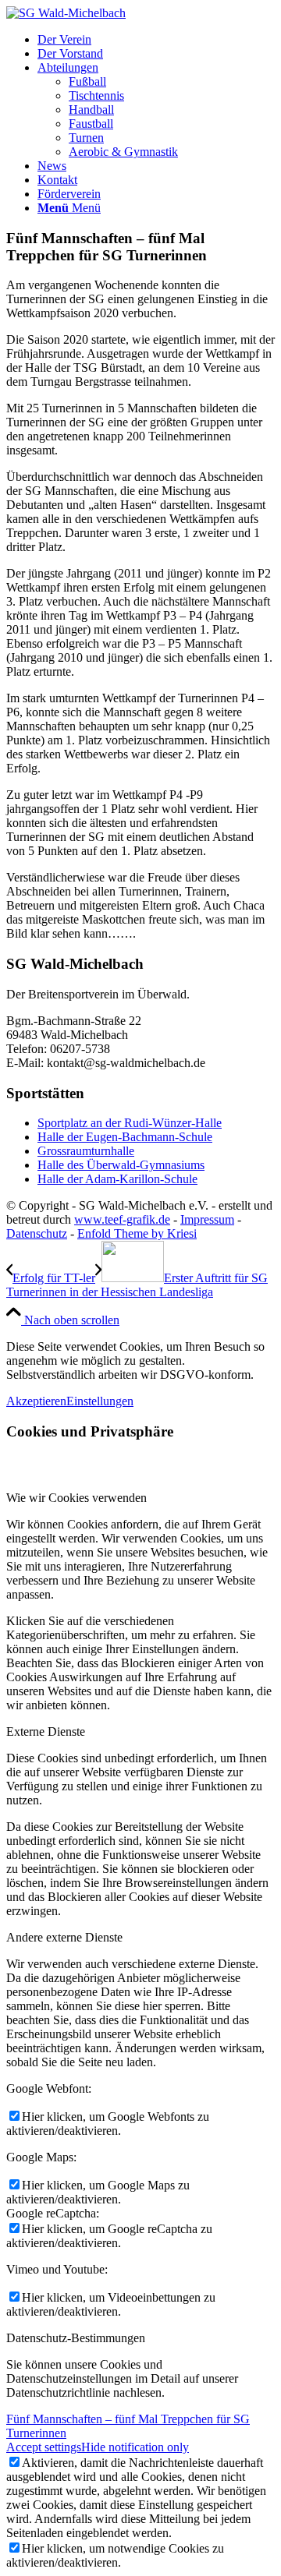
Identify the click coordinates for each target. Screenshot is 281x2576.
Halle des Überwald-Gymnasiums (121, 1165)
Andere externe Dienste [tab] (64, 1937)
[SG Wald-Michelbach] (66, 13)
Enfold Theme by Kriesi (137, 1233)
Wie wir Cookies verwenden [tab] (76, 1498)
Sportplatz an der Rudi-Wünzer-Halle (130, 1123)
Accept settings (44, 2447)
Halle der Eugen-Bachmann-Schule (125, 1137)
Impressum (207, 1219)
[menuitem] (156, 40)
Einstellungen (100, 1401)
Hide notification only (135, 2447)
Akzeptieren (36, 1401)
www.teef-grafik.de (122, 1219)
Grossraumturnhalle (86, 1151)
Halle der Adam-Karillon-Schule (117, 1179)
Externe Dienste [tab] (46, 1731)
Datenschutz (37, 1233)
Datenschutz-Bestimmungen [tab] (76, 2338)
